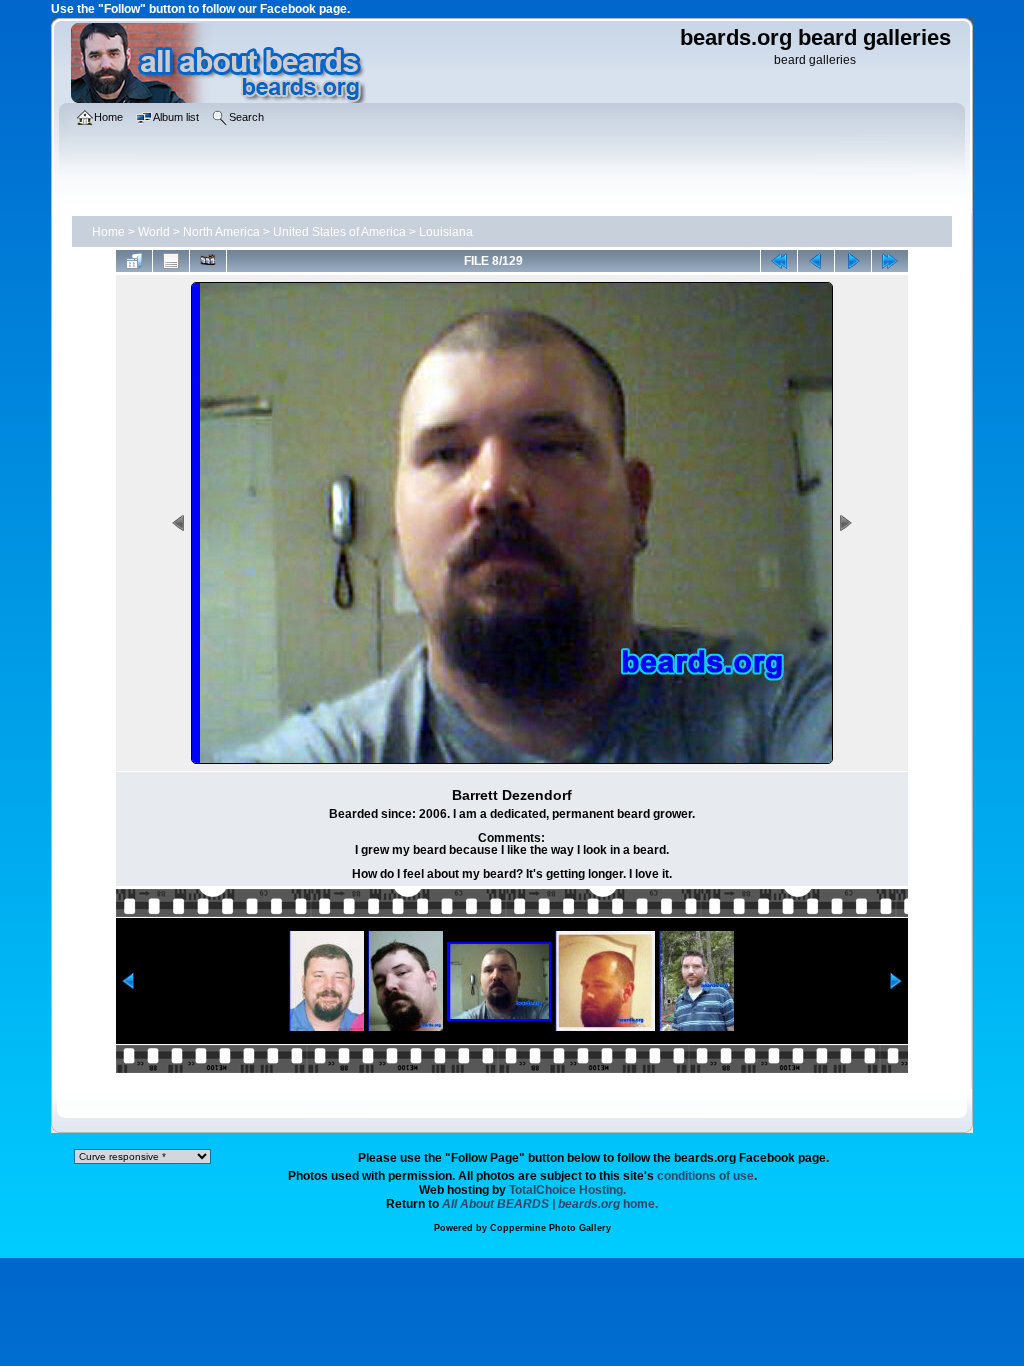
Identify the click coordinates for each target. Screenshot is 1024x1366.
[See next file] (853, 261)
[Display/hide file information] (171, 261)
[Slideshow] (208, 261)
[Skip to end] (890, 261)
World (154, 232)
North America (221, 232)
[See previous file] (816, 261)
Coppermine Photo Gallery (550, 1228)
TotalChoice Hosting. (567, 1190)
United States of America (339, 232)
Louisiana (446, 232)
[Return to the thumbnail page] (134, 261)
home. (550, 1204)
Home (108, 232)
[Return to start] (779, 261)
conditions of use (705, 1176)
